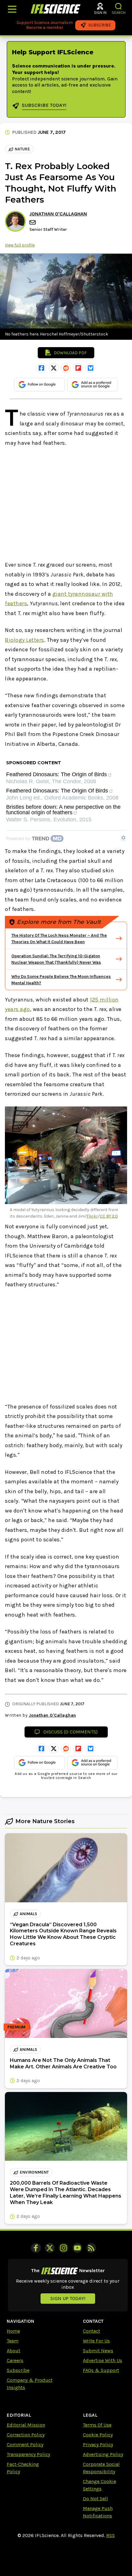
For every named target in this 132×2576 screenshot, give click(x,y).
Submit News (98, 2351)
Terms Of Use (97, 2425)
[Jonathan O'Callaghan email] (33, 222)
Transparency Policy (28, 2454)
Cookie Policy (98, 2435)
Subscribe (18, 2370)
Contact (91, 2331)
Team (13, 2341)
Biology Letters (25, 640)
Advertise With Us (103, 2360)
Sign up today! (68, 2298)
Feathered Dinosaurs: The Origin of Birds (56, 775)
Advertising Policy (103, 2454)
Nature (22, 149)
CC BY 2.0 (109, 1216)
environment (34, 2172)
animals (28, 1914)
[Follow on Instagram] (64, 2248)
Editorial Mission (26, 2425)
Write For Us (96, 2341)
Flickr (92, 1216)
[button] (119, 6)
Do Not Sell (95, 2499)
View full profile (20, 245)
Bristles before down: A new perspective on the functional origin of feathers (63, 810)
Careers (15, 2360)
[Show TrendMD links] (123, 838)
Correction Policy (26, 2435)
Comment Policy (25, 2444)
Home (13, 2331)
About (14, 2351)
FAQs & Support (101, 2370)
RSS (111, 2535)
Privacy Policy (98, 2444)
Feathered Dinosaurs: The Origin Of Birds (57, 791)
